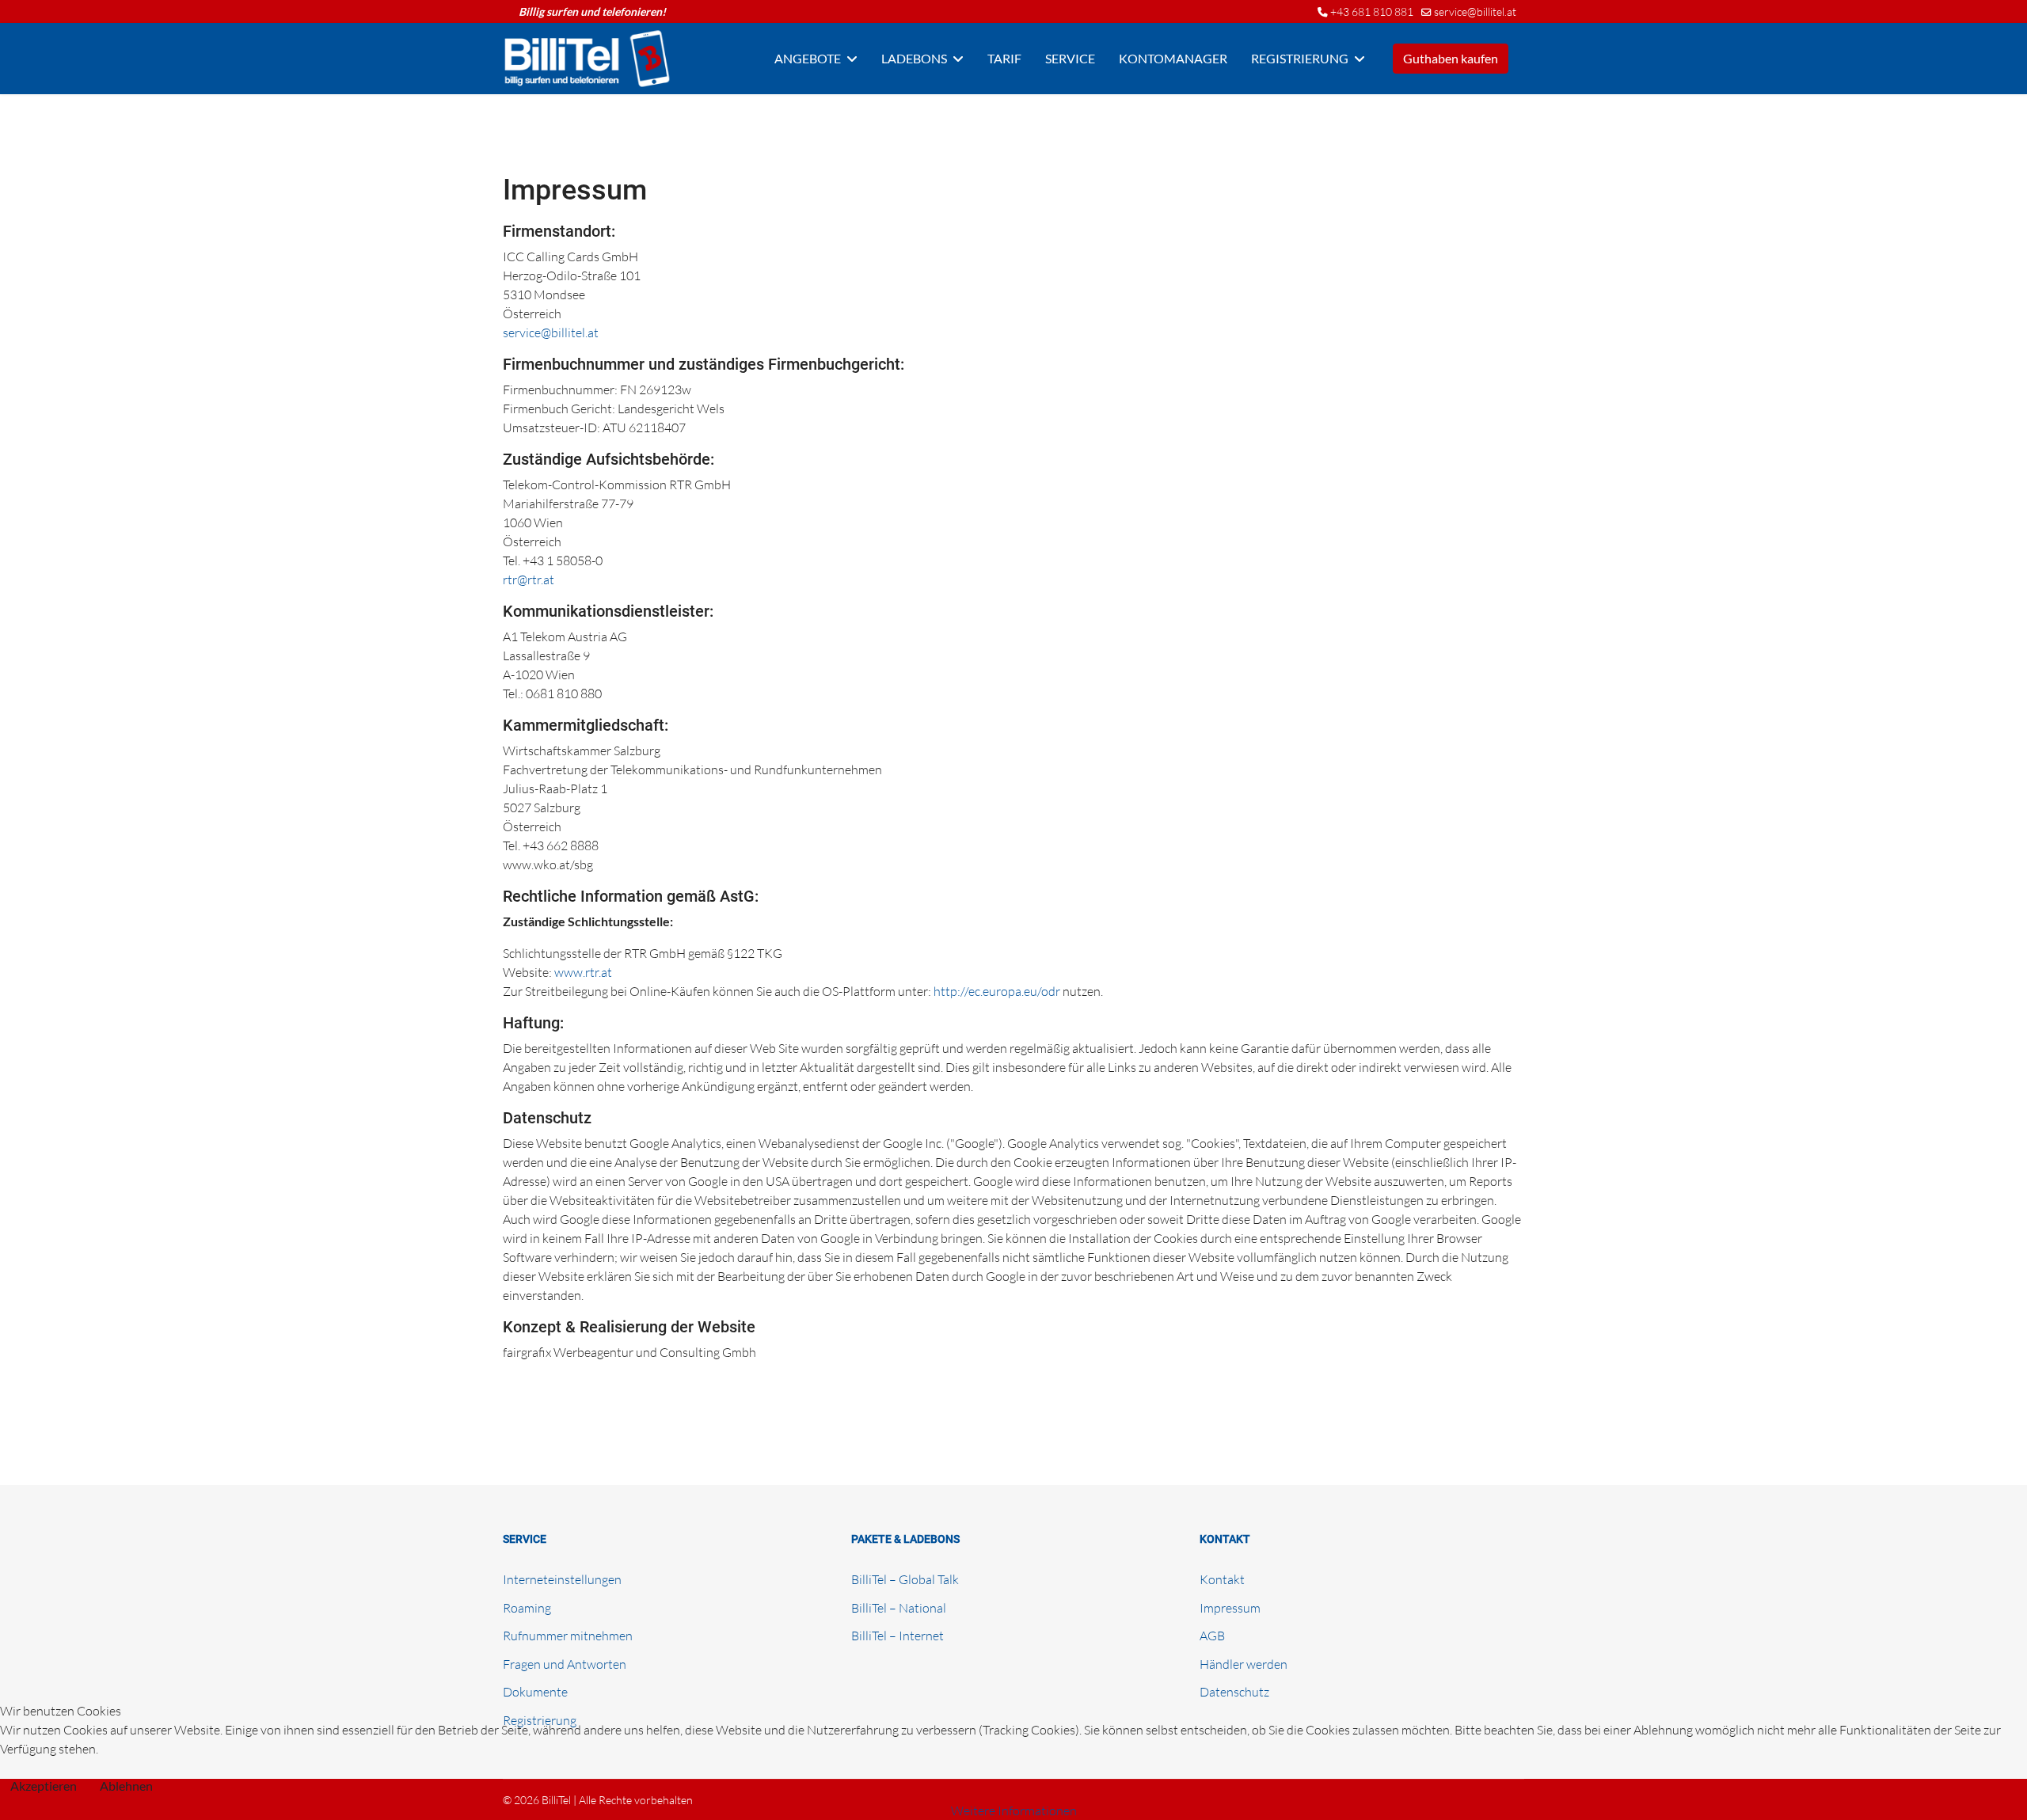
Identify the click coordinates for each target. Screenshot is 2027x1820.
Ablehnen (126, 1786)
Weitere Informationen (1014, 1811)
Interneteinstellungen (562, 1579)
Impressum (1230, 1608)
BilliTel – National (899, 1608)
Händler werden (1244, 1664)
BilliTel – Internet (898, 1636)
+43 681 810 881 (1372, 11)
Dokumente (535, 1692)
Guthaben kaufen (1451, 58)
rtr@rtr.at (529, 579)
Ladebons (914, 58)
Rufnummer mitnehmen (568, 1636)
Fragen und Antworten (565, 1664)
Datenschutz (1234, 1692)
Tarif (1004, 58)
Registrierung (1300, 58)
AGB (1212, 1636)
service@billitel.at (1475, 11)
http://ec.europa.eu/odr (997, 991)
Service (1070, 58)
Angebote (808, 58)
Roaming (527, 1608)
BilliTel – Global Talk (905, 1579)
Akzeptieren (44, 1786)
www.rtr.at (583, 972)
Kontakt (1222, 1579)
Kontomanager (1173, 58)
